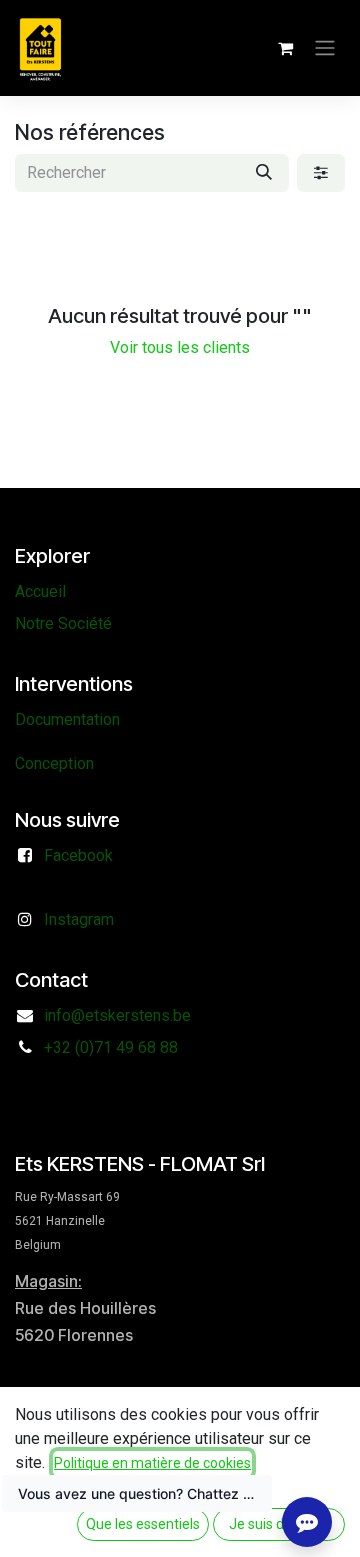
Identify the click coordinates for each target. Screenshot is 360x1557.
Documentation (67, 719)
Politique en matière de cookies (152, 1463)
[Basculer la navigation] (325, 48)
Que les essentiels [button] (143, 1524)
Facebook (78, 855)
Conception (54, 763)
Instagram (79, 919)
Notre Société (63, 623)
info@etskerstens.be (117, 1015)
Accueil (40, 591)
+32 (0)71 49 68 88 (111, 1047)
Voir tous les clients (180, 347)
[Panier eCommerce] (285, 48)
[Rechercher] (264, 173)
